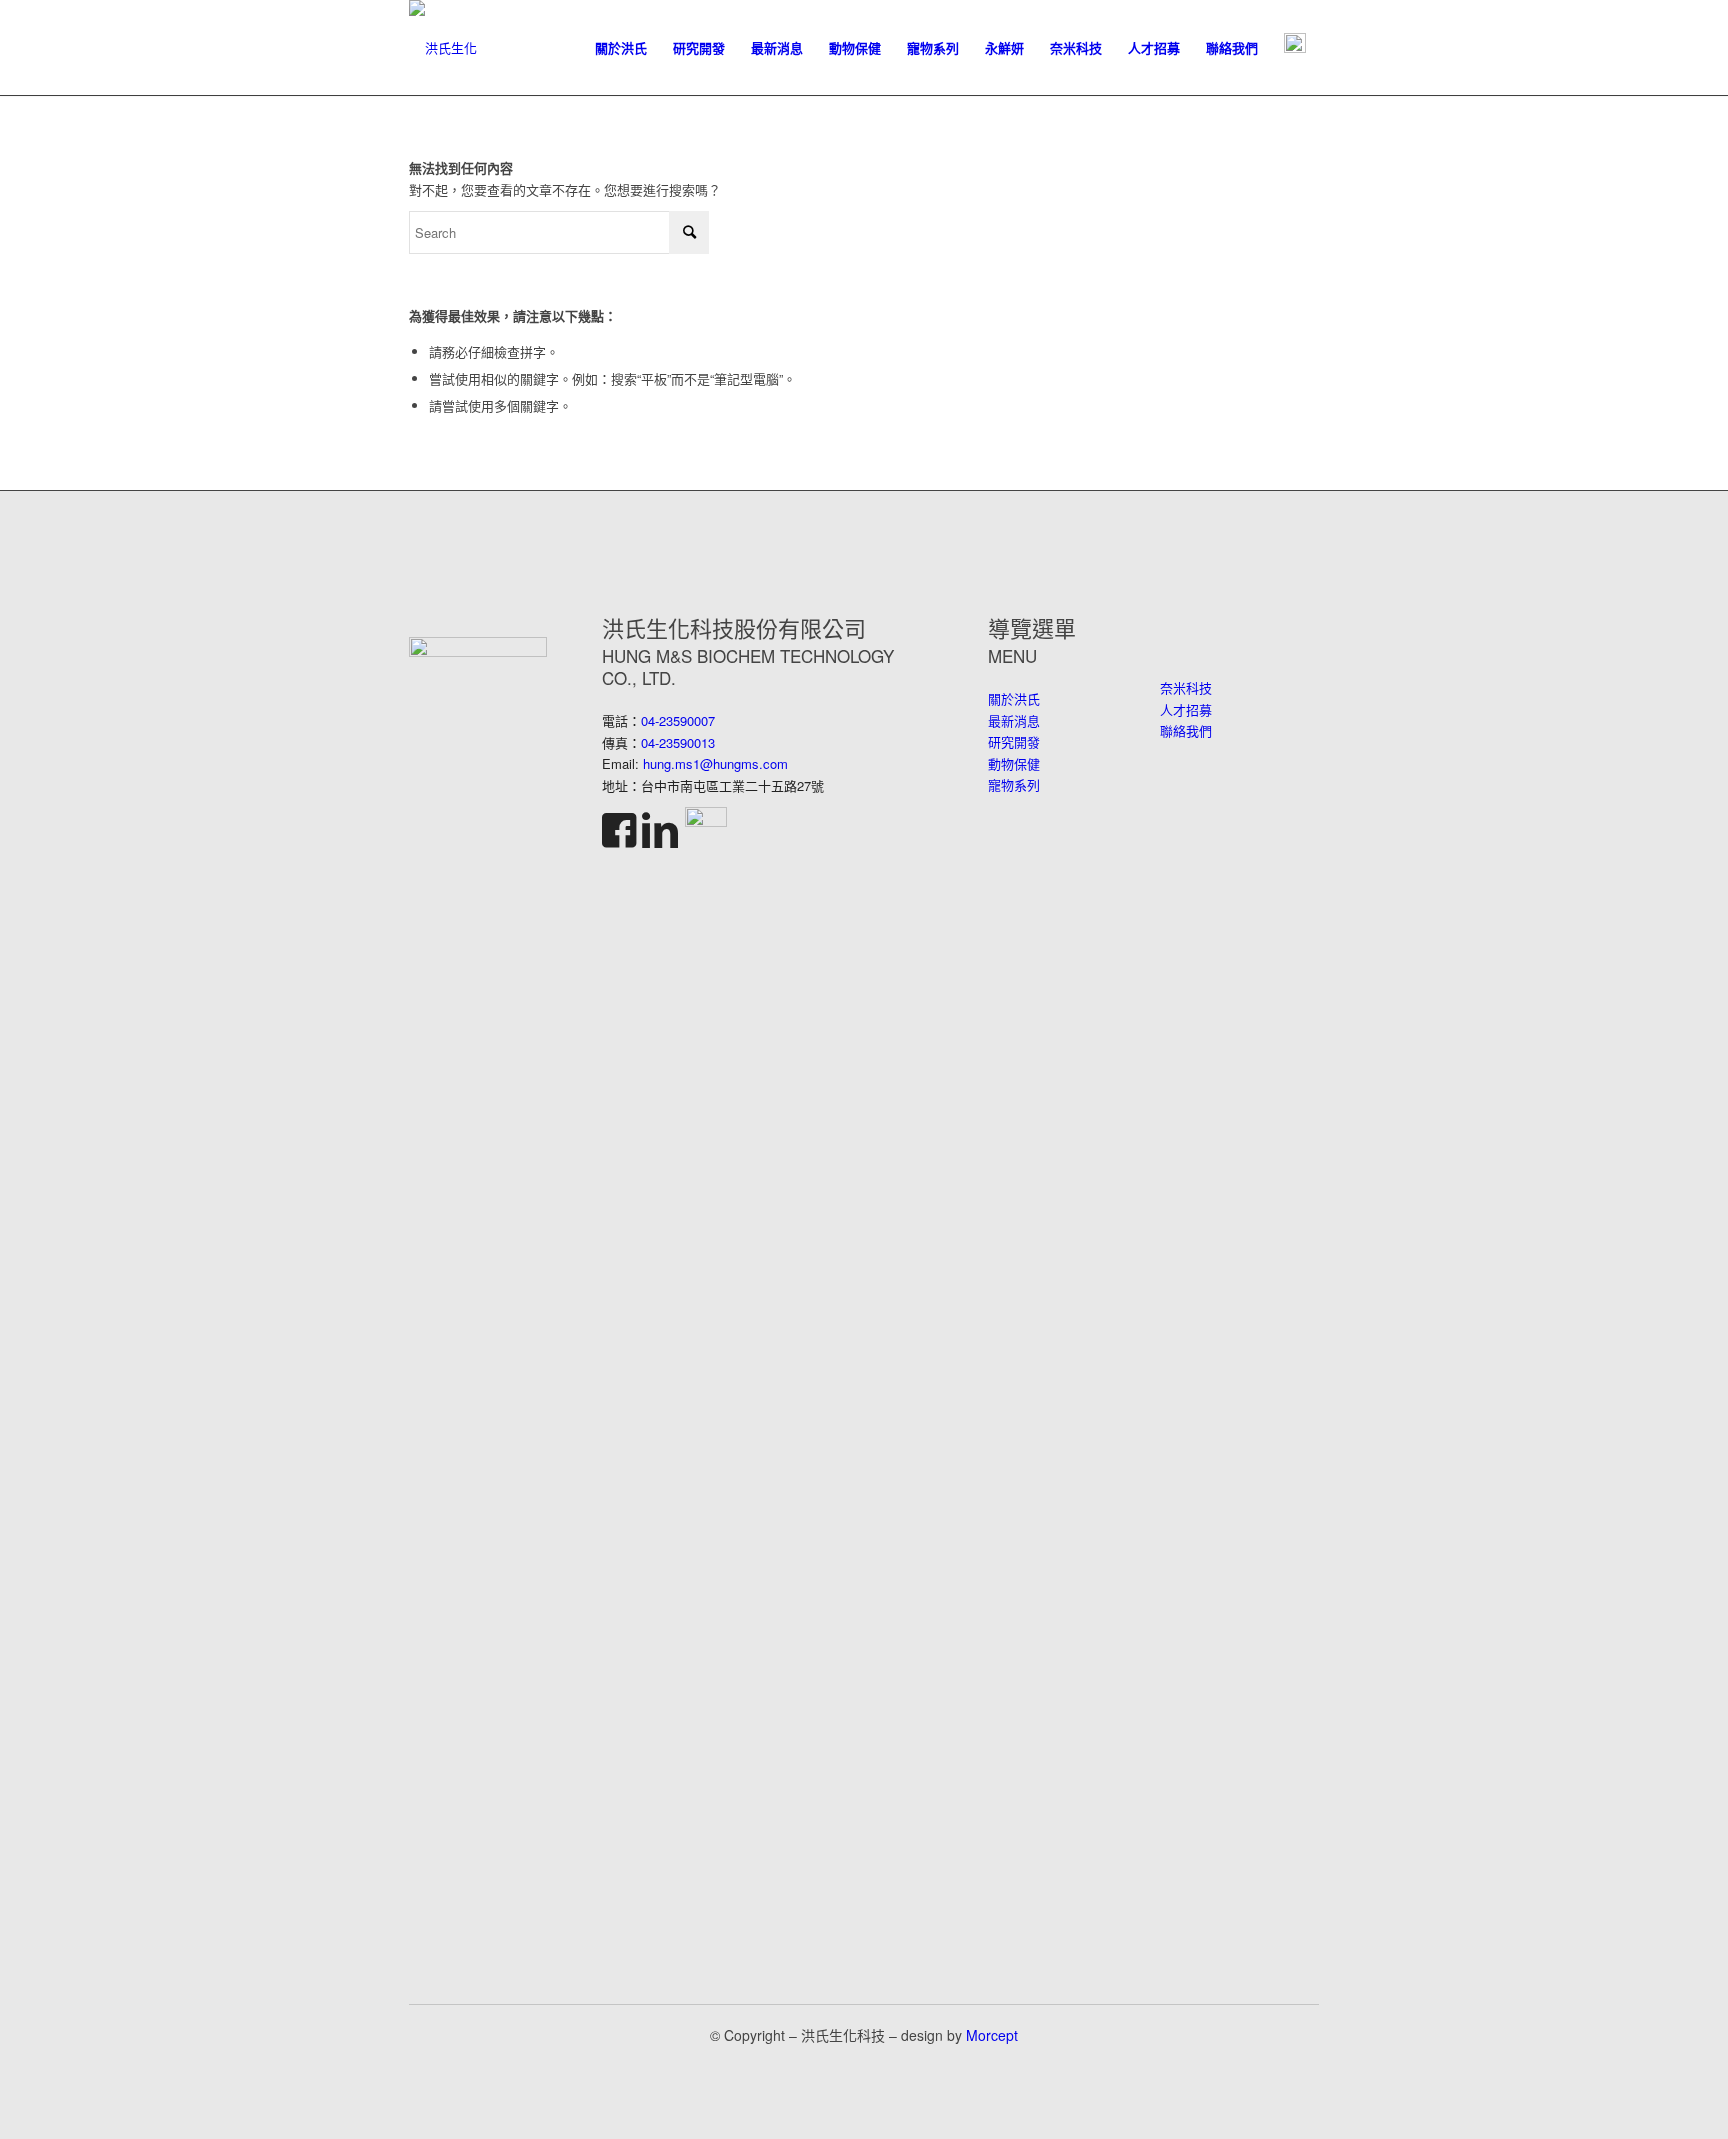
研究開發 (1014, 741)
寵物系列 (1014, 784)
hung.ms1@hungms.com (715, 763)
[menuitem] (621, 47)
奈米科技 (1186, 687)
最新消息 (1014, 720)
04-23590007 (678, 720)
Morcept (992, 2035)
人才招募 (1186, 709)
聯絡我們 (1186, 730)
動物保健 (1014, 763)
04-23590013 (678, 742)
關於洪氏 (1014, 698)
